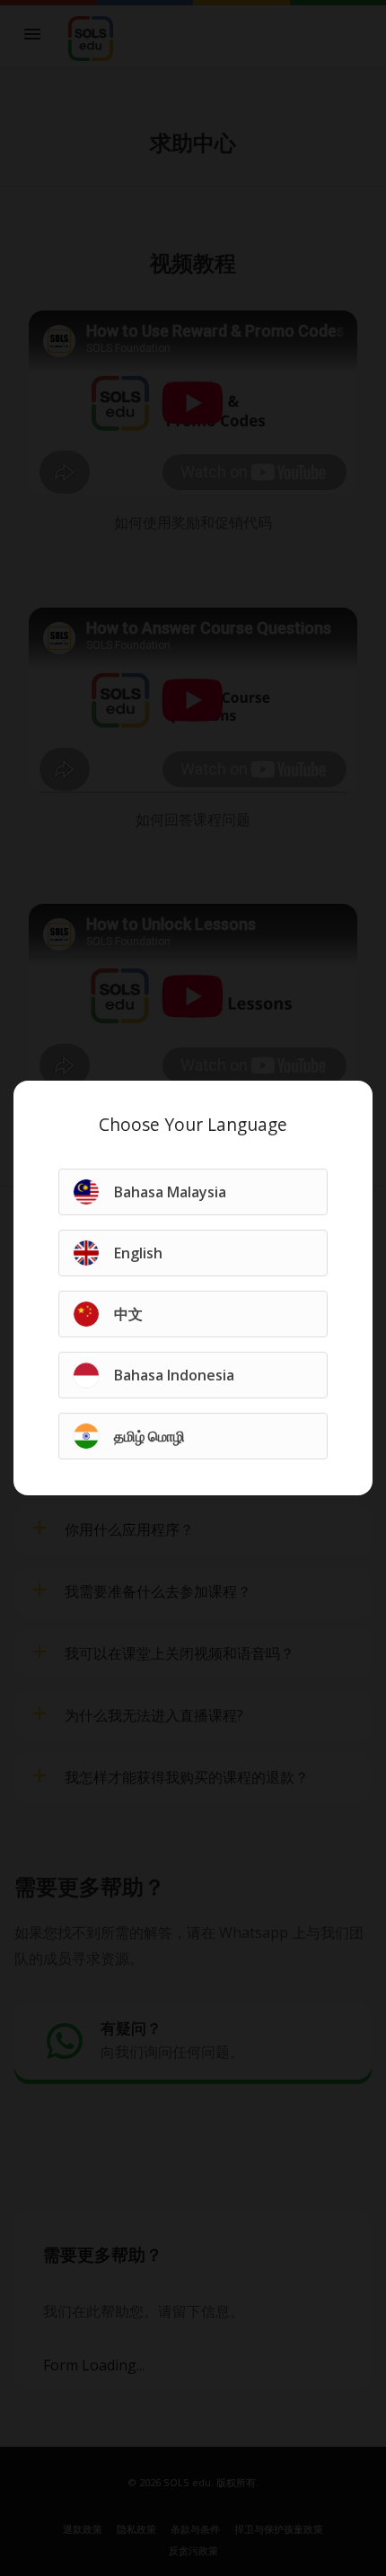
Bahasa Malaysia (170, 1192)
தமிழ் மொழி (149, 1436)
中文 (128, 1314)
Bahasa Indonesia (174, 1375)
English (138, 1253)
